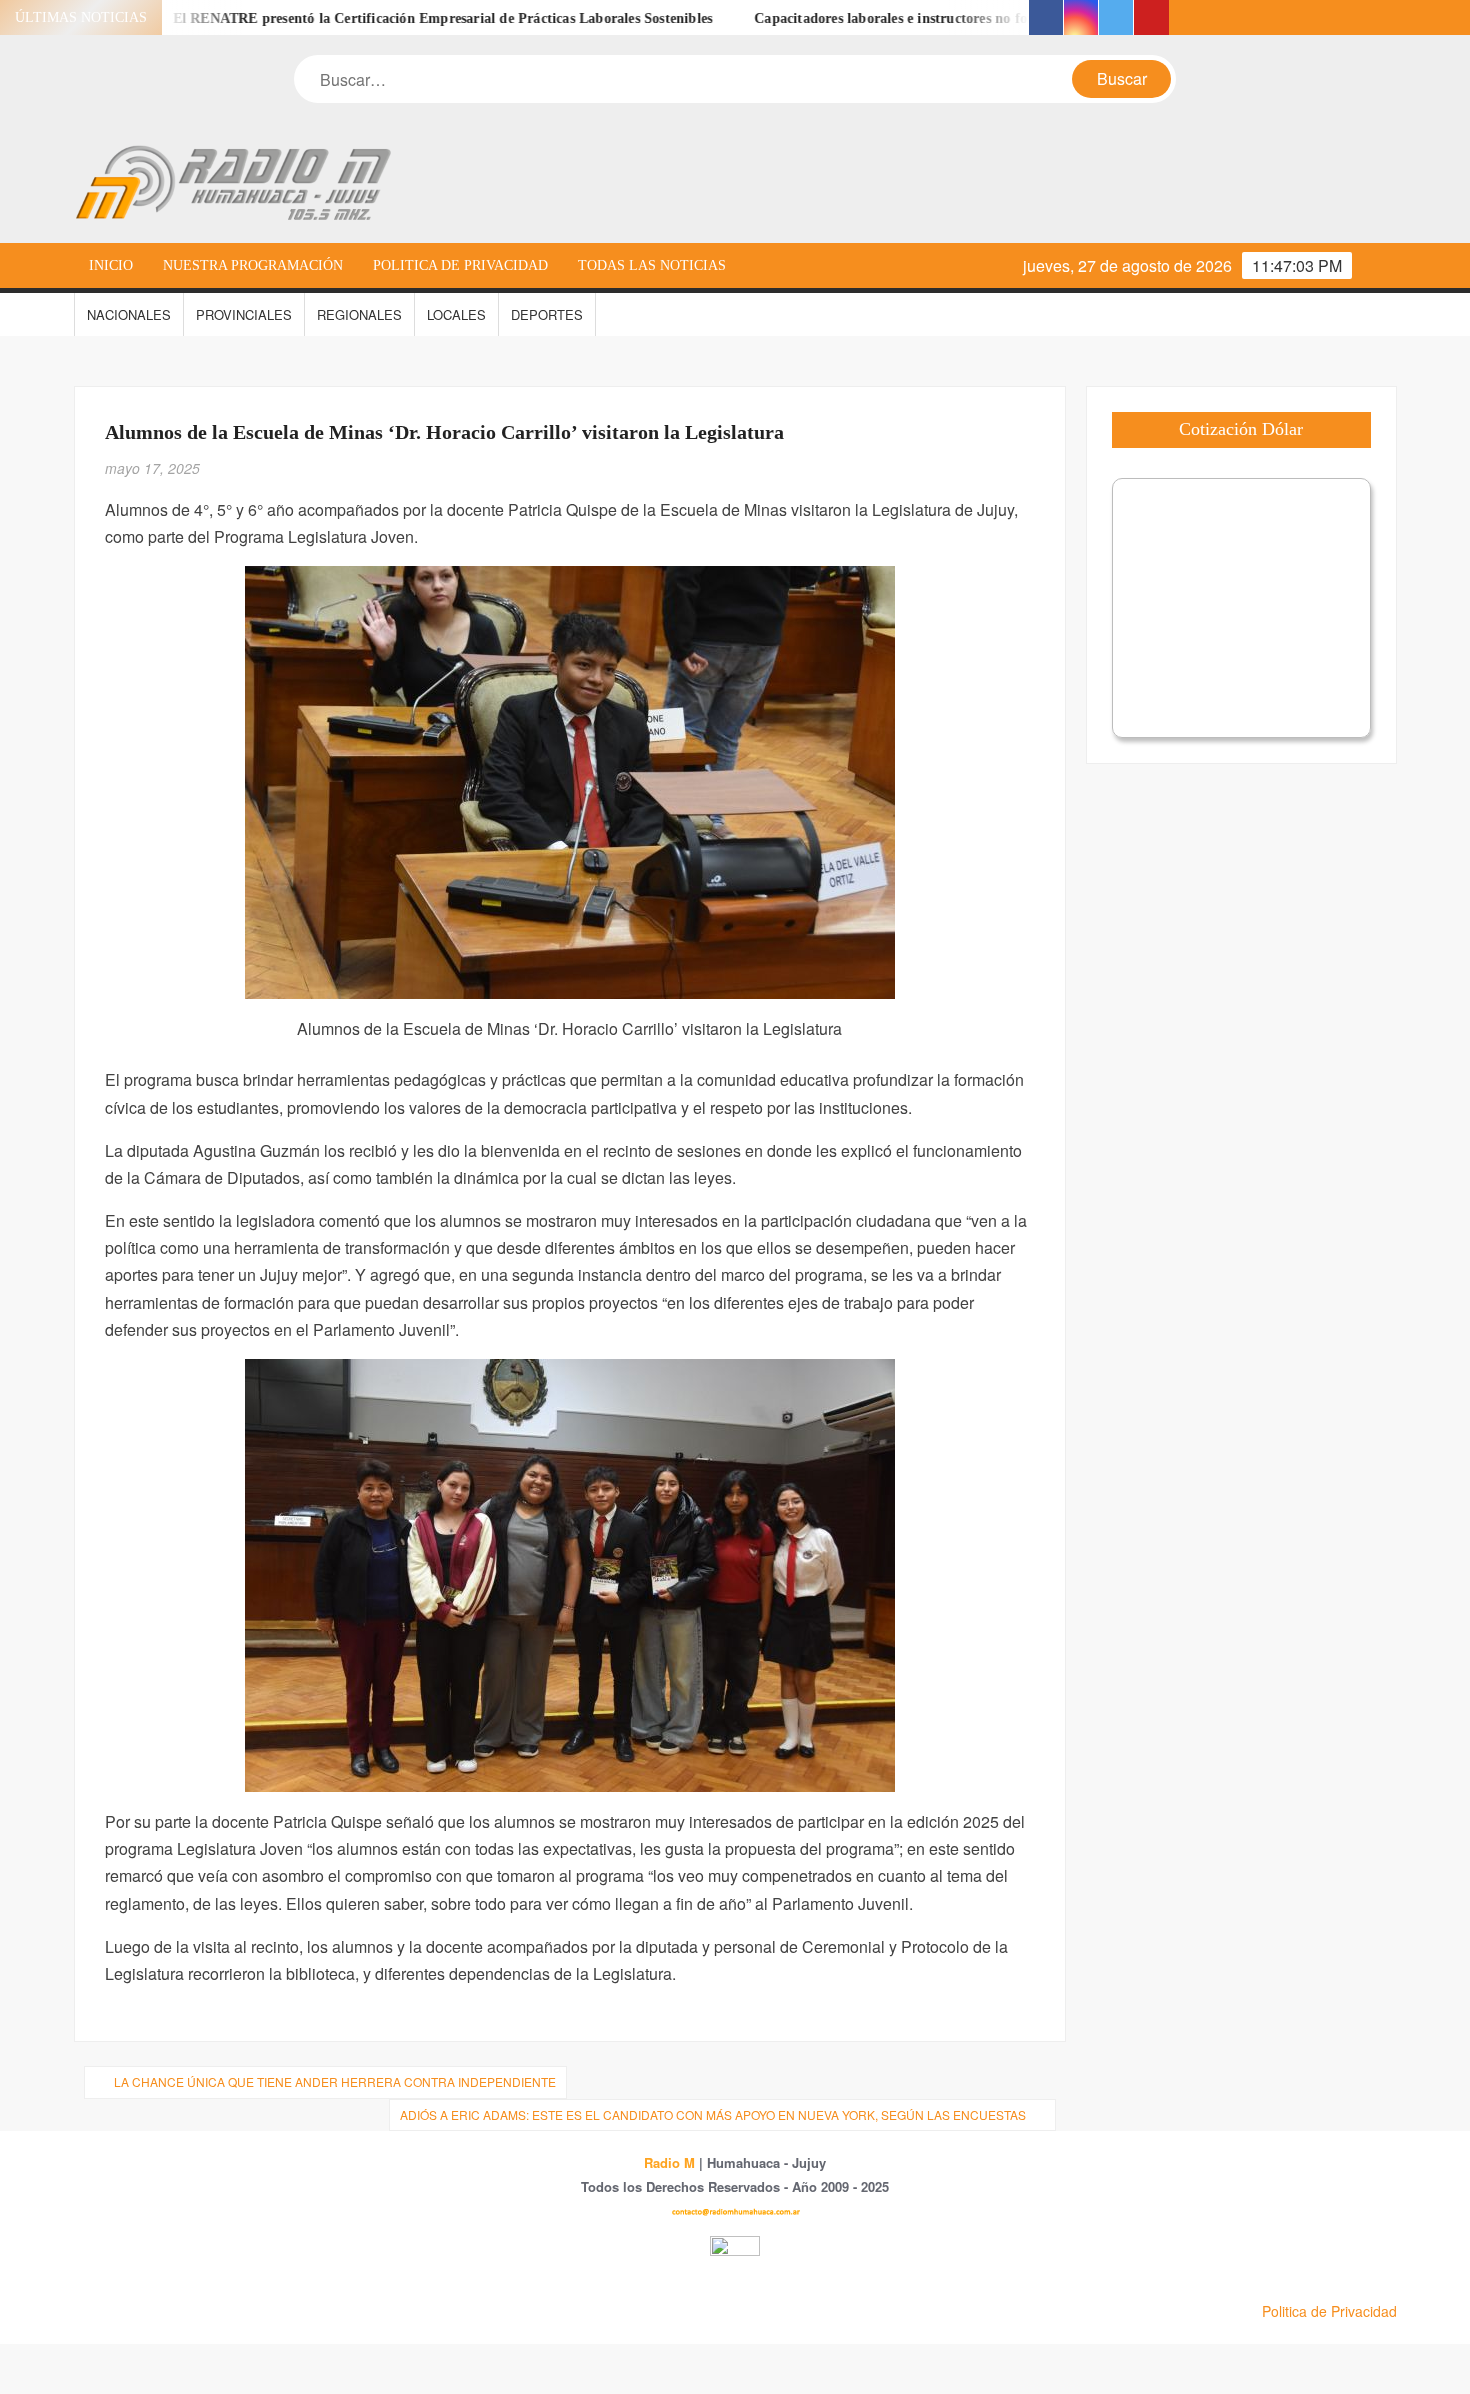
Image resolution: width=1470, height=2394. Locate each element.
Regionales (359, 314)
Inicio (111, 265)
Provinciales (244, 314)
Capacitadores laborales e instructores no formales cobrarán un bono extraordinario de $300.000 (994, 18)
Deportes (547, 314)
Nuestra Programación (253, 265)
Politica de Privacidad (460, 265)
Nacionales (129, 314)
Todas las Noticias (652, 265)
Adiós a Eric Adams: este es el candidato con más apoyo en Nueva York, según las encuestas (713, 2114)
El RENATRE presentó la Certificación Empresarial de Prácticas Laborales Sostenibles (382, 18)
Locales (456, 314)
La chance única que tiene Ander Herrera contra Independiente (335, 2081)
